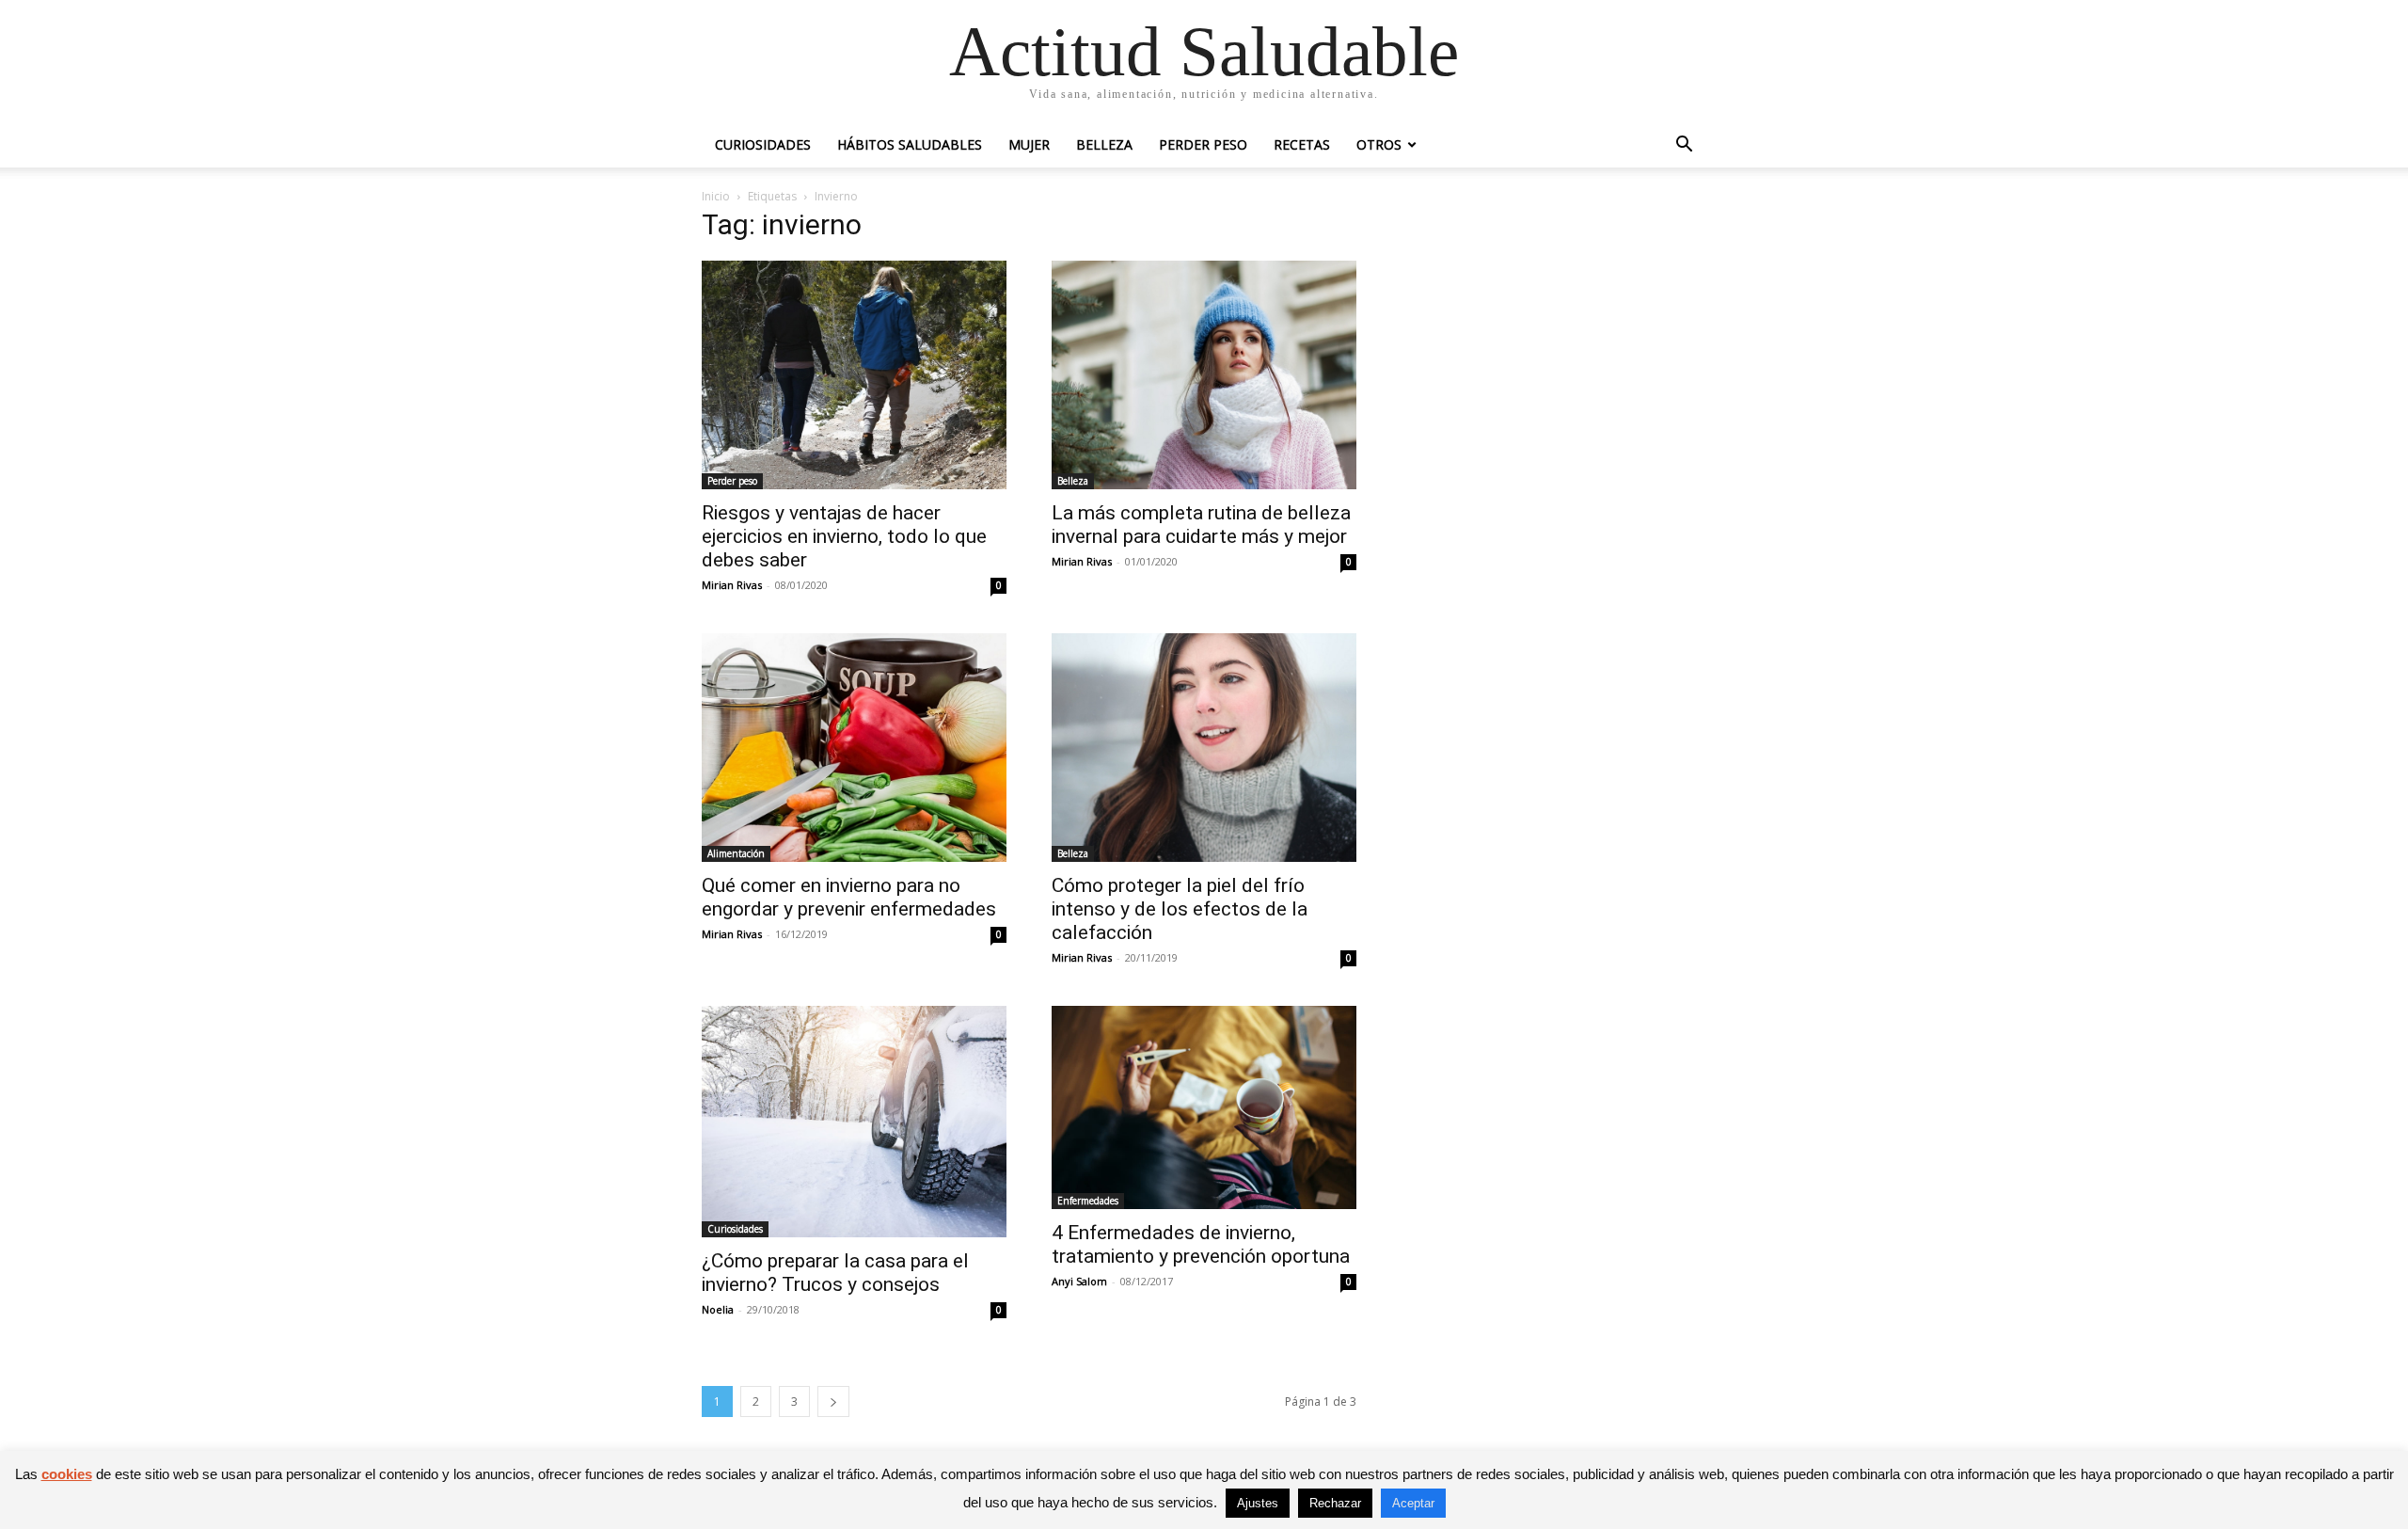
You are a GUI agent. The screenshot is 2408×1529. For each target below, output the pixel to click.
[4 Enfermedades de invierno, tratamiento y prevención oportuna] (1204, 1107)
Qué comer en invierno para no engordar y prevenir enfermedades (849, 897)
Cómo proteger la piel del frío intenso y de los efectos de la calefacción (1180, 909)
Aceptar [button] (1413, 1503)
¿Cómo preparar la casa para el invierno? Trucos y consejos (835, 1273)
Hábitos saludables (910, 144)
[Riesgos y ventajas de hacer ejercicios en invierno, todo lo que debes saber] (854, 375)
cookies (67, 1474)
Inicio (716, 196)
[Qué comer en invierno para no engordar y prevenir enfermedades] (854, 748)
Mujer (1029, 144)
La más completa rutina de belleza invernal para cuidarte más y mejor (1201, 525)
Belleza (1104, 144)
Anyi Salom (1079, 1281)
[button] (1684, 146)
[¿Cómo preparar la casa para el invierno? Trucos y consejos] (854, 1122)
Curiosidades (763, 144)
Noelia (718, 1309)
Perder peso (1203, 144)
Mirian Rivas (732, 585)
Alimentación (736, 853)
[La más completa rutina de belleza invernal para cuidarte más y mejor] (1204, 375)
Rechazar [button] (1335, 1503)
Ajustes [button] (1258, 1503)
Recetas (1302, 144)
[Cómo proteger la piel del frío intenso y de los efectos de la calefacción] (1204, 748)
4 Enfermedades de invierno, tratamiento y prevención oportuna (1201, 1244)
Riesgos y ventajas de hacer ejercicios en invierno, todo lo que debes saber (844, 536)
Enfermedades (1088, 1201)
